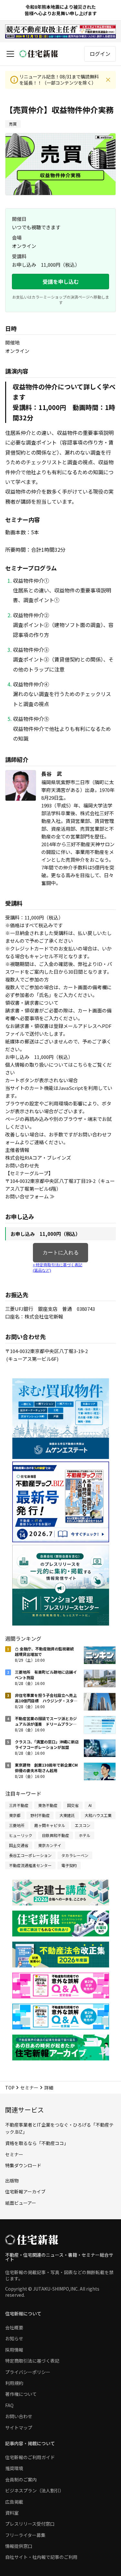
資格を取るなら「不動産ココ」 (37, 2143)
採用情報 (14, 2350)
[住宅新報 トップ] (39, 54)
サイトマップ (19, 2427)
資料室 (12, 2513)
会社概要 (14, 2327)
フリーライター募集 (25, 2535)
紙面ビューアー (21, 2203)
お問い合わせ (19, 2416)
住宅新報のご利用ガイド (30, 2457)
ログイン (100, 54)
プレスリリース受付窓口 (30, 2524)
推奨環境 (14, 2468)
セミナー (29, 2088)
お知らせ (14, 2338)
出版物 (12, 2181)
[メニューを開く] (10, 54)
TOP (10, 2088)
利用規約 (14, 2383)
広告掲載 (14, 2502)
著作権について (21, 2394)
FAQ (9, 2405)
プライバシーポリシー (28, 2372)
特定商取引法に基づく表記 (32, 2361)
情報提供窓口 (19, 2546)
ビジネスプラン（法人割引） (35, 2490)
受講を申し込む (61, 282)
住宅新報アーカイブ (25, 2191)
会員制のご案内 (21, 2479)
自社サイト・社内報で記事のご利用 (41, 2557)
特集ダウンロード (23, 2165)
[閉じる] (108, 80)
